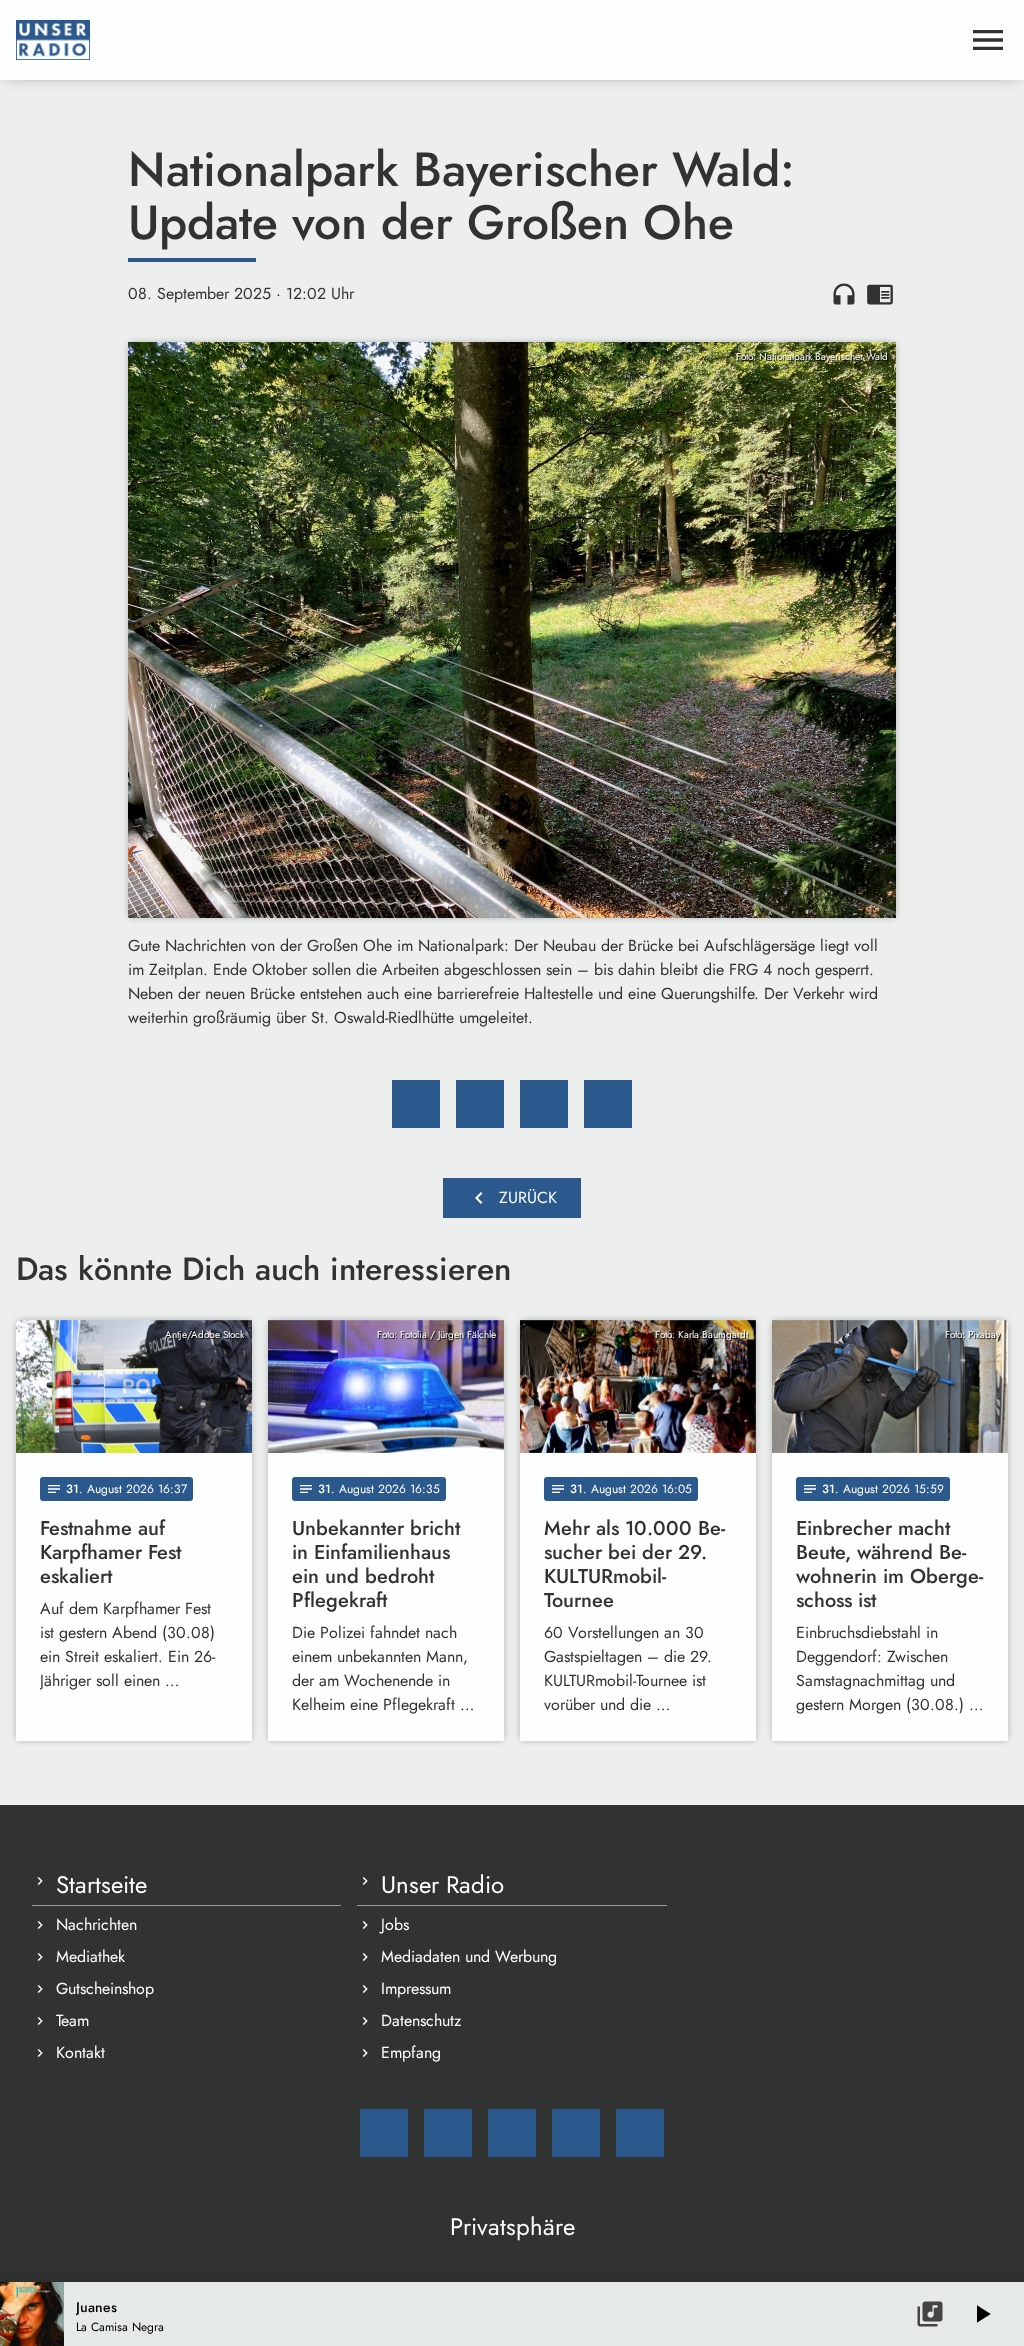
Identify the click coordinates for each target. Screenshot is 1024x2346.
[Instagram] (512, 2133)
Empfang (411, 2052)
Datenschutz (421, 2020)
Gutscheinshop (105, 1988)
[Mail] (384, 2133)
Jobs (395, 1924)
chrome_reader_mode (880, 294)
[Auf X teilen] (480, 1104)
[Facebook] (448, 2133)
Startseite (101, 1885)
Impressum (416, 1988)
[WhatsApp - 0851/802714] (640, 2133)
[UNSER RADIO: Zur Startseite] (488, 40)
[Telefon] (576, 2133)
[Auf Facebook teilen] (416, 1104)
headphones (844, 294)
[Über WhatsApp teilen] (544, 1104)
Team (72, 2020)
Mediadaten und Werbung (469, 1956)
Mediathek (90, 1956)
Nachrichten (96, 1924)
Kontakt (80, 2052)
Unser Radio (442, 1885)
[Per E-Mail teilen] (608, 1104)
